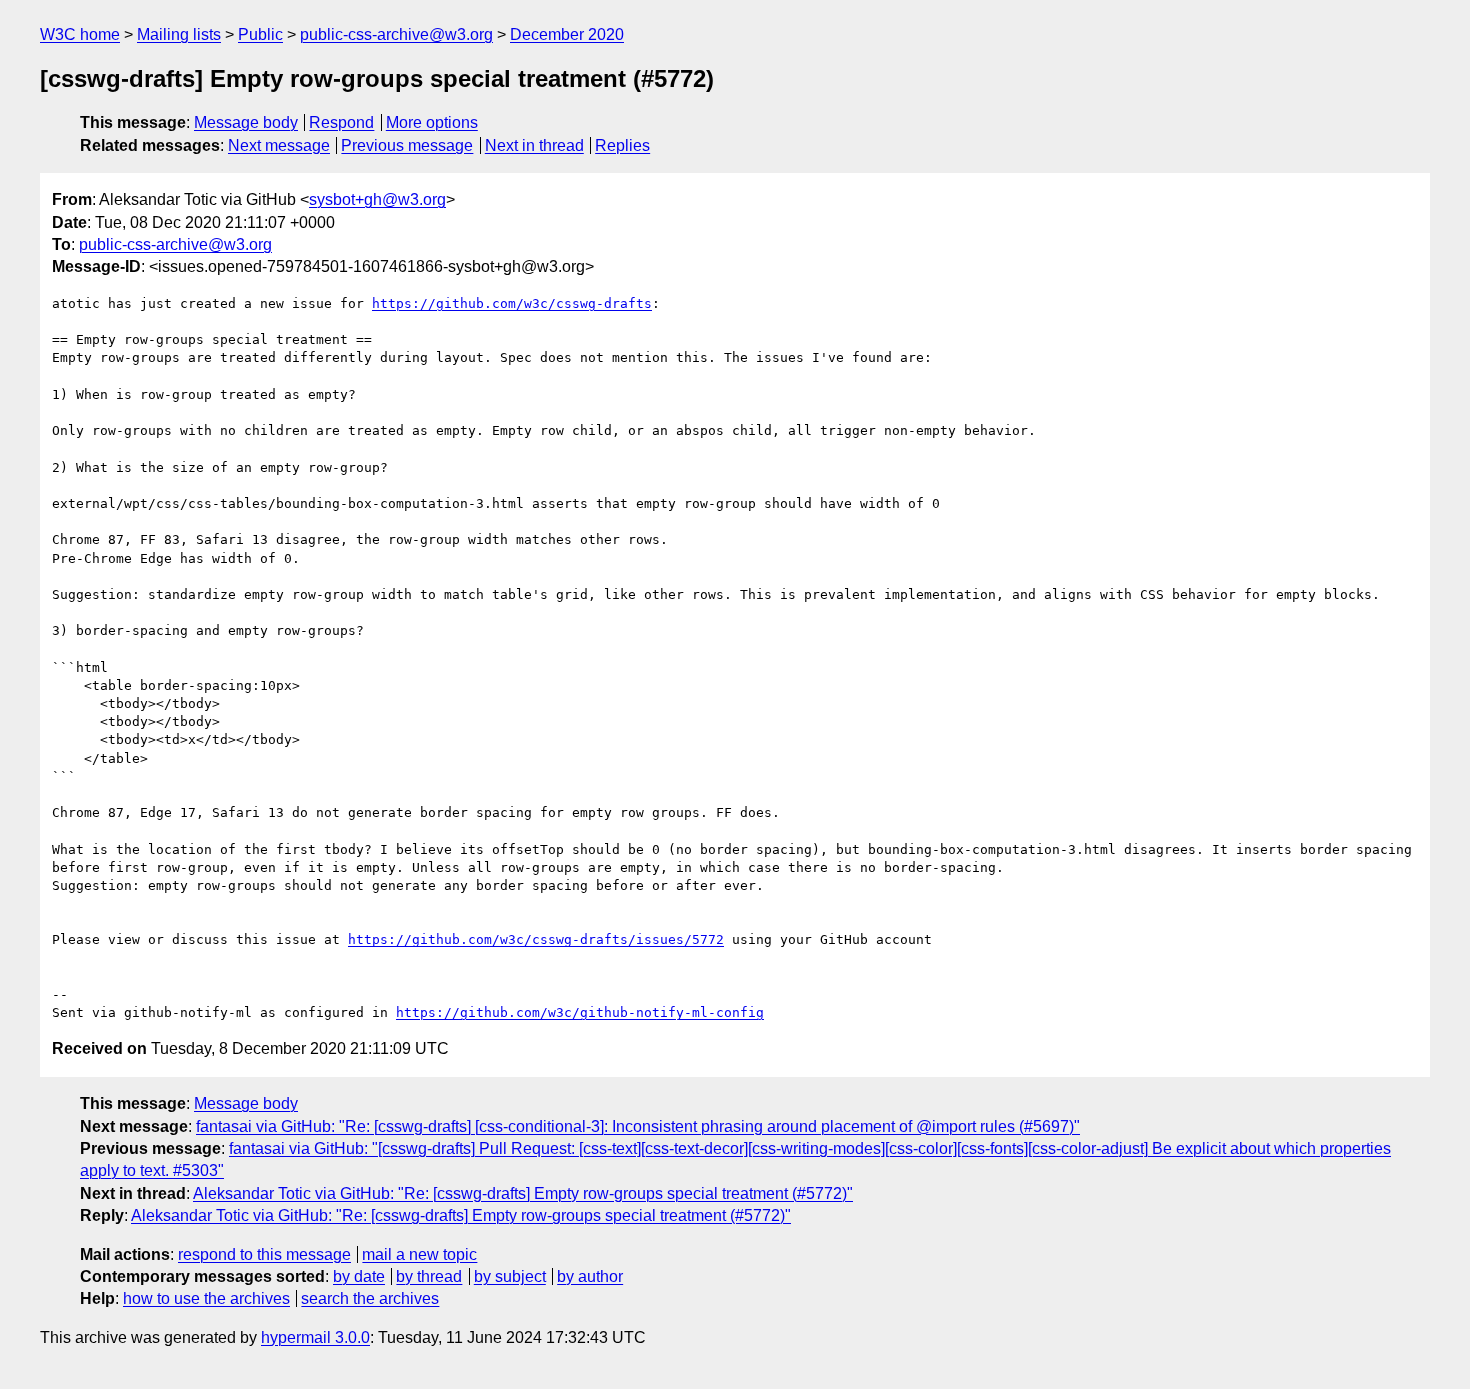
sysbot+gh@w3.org (377, 199)
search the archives (370, 1298)
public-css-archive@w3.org (396, 34)
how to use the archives (206, 1298)
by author (590, 1276)
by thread (429, 1276)
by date (359, 1276)
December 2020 (567, 34)
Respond (341, 122)
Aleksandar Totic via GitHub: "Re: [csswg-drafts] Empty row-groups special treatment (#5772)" (523, 1193)
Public (260, 34)
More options (432, 122)
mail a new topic (419, 1254)
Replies (622, 145)
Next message (279, 145)
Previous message (407, 145)
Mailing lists (179, 34)
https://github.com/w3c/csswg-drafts (512, 303)
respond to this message (264, 1254)
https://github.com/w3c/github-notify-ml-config (580, 1012)
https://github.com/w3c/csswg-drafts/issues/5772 (536, 939)
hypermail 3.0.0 (315, 1337)
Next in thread (534, 145)
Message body (246, 122)
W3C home (80, 34)
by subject (510, 1276)
